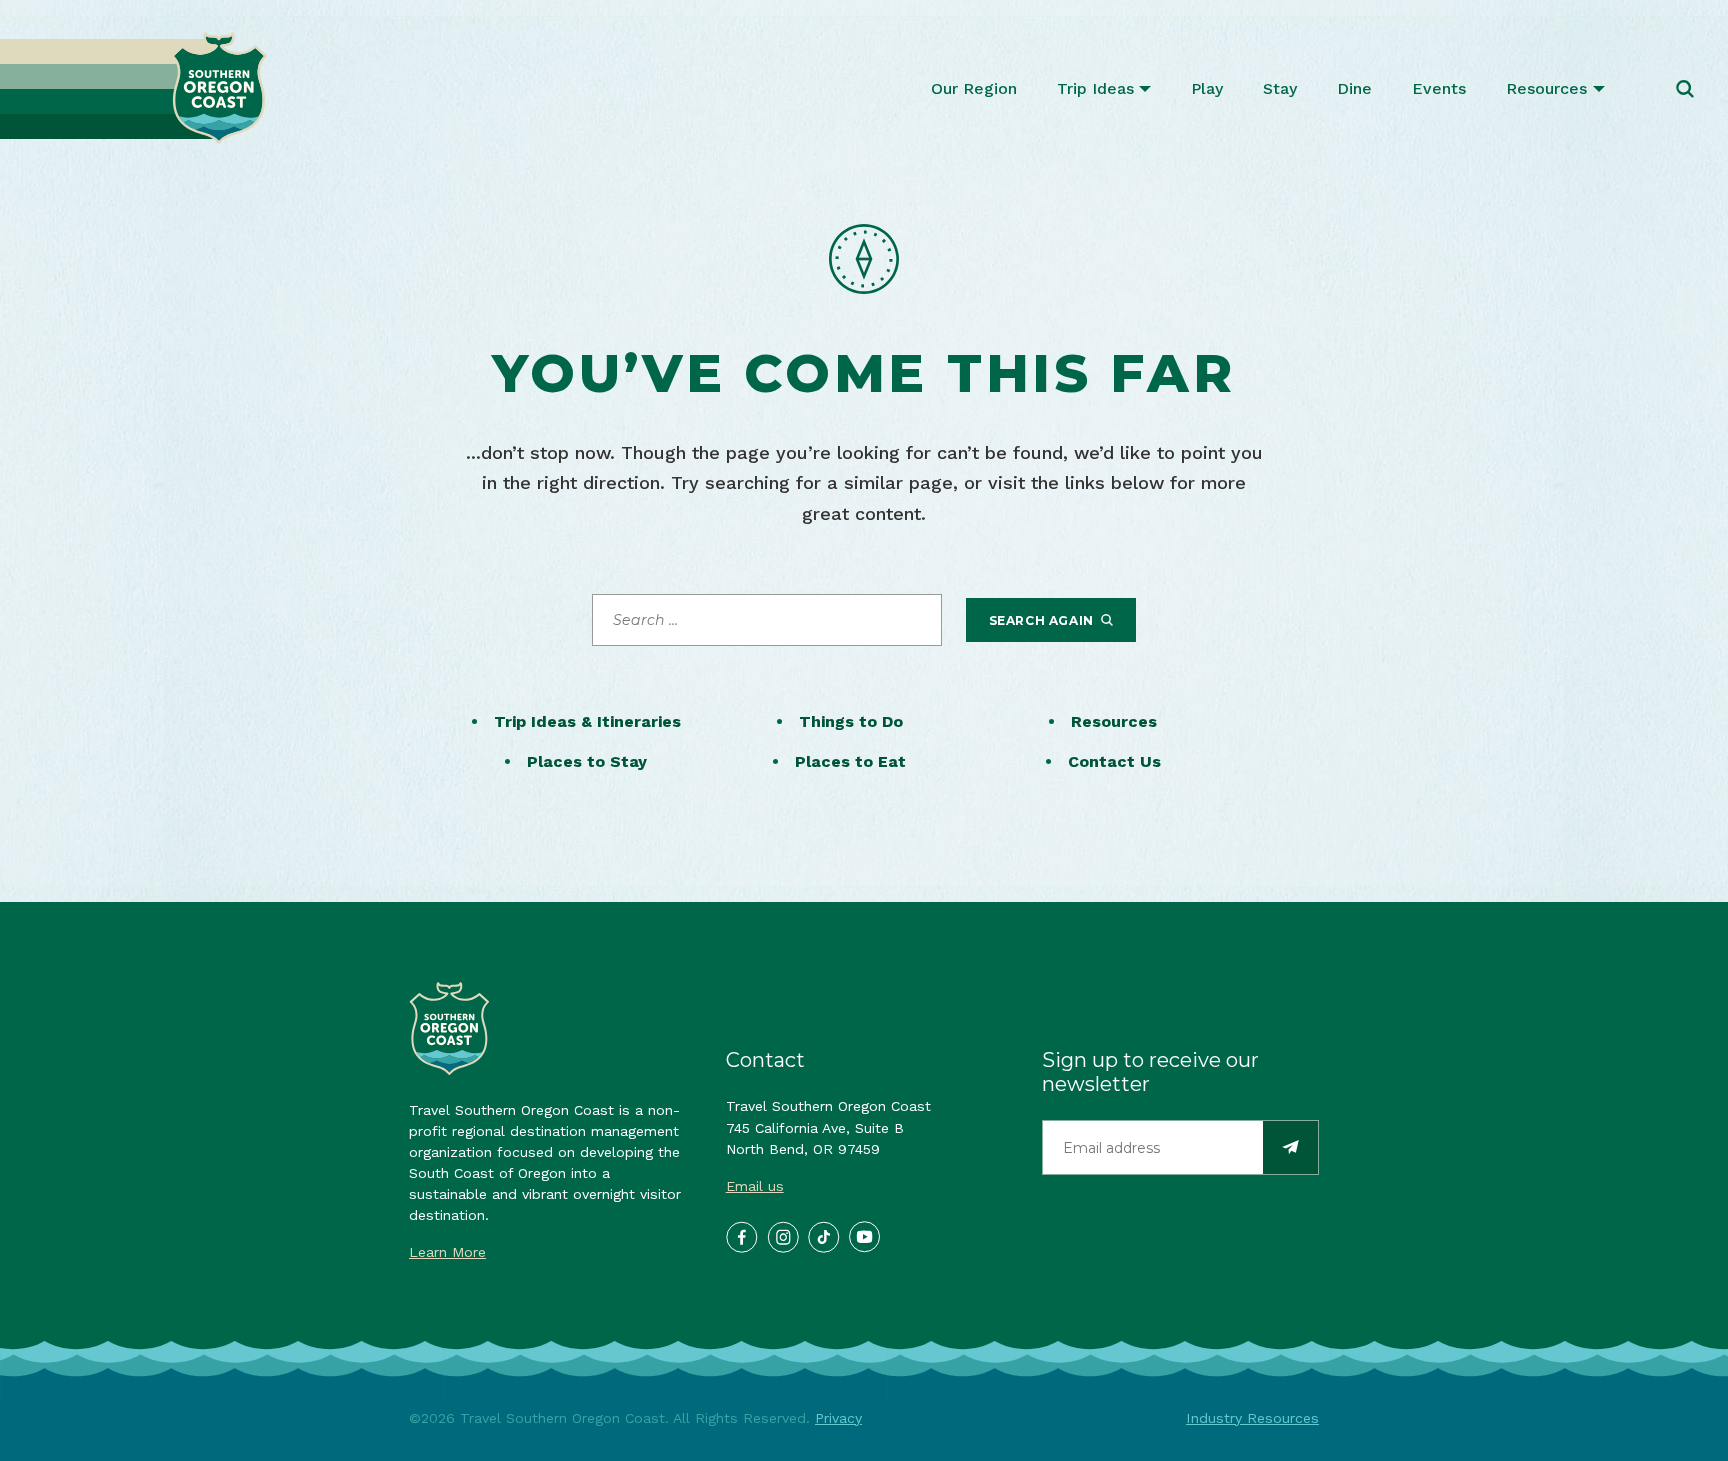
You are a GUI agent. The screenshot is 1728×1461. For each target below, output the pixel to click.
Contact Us (1114, 761)
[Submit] (1290, 1147)
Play (1207, 88)
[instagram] (782, 1236)
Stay (1280, 88)
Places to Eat (850, 761)
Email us (755, 1186)
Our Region (974, 88)
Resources (1546, 88)
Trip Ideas (1095, 88)
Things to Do (851, 721)
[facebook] (741, 1236)
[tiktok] (823, 1236)
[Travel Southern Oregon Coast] (133, 88)
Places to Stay (587, 761)
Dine (1354, 88)
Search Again (1043, 620)
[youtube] (864, 1236)
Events (1439, 88)
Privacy (838, 1418)
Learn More (447, 1252)
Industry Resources (1252, 1418)
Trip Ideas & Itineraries (587, 721)
